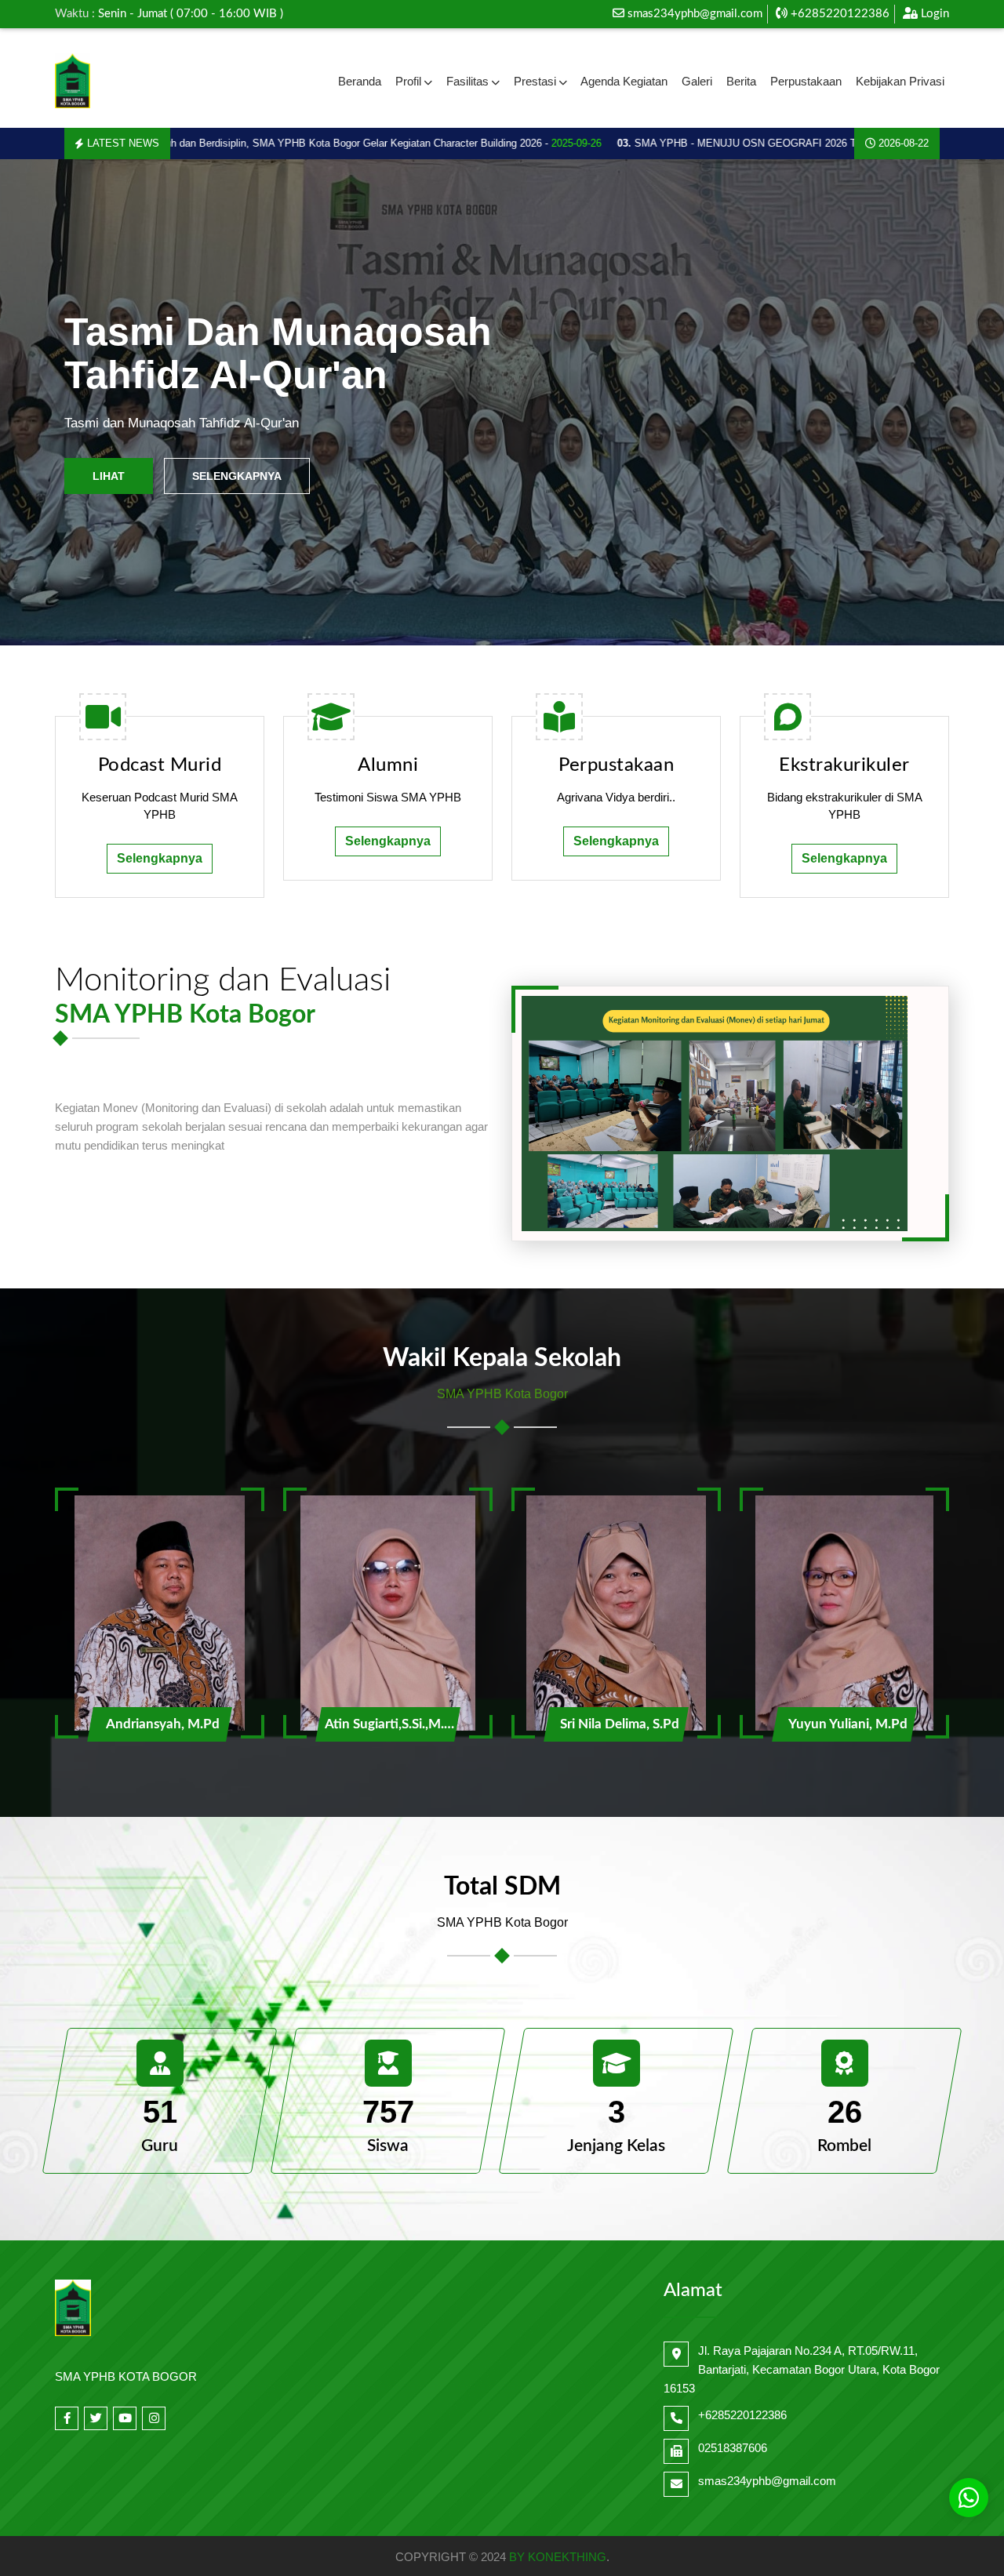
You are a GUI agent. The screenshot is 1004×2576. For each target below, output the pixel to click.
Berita (741, 81)
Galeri (697, 81)
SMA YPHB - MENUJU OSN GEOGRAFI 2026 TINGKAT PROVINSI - (751, 143)
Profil (408, 81)
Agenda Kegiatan (624, 81)
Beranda (360, 81)
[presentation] (50, 403)
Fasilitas (467, 81)
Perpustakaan (806, 81)
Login (933, 14)
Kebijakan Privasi (900, 81)
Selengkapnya (237, 476)
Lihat (109, 476)
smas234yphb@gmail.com (695, 14)
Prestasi (535, 81)
